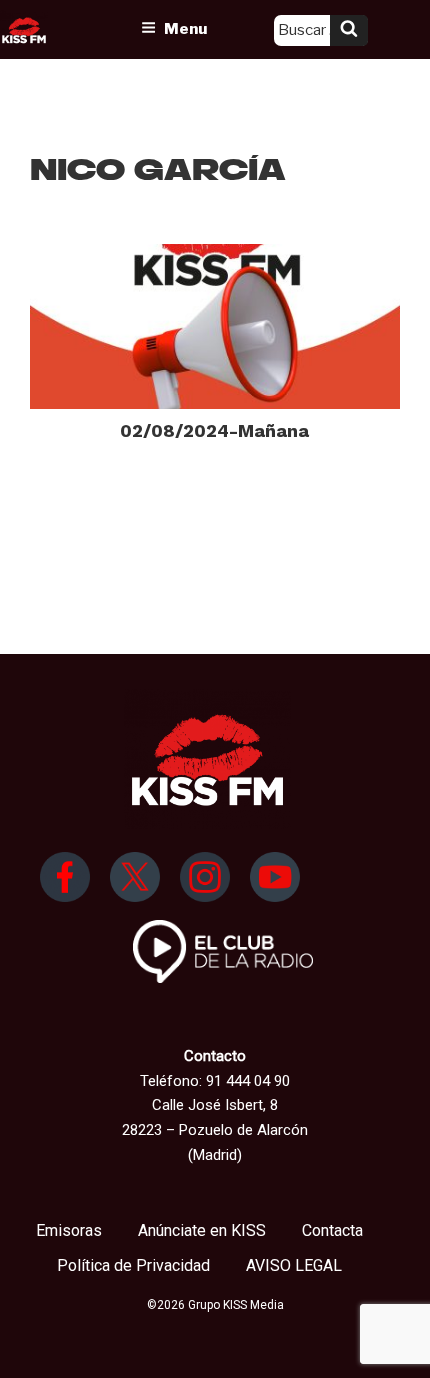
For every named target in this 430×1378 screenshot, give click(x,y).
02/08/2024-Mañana (214, 430)
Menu (185, 29)
